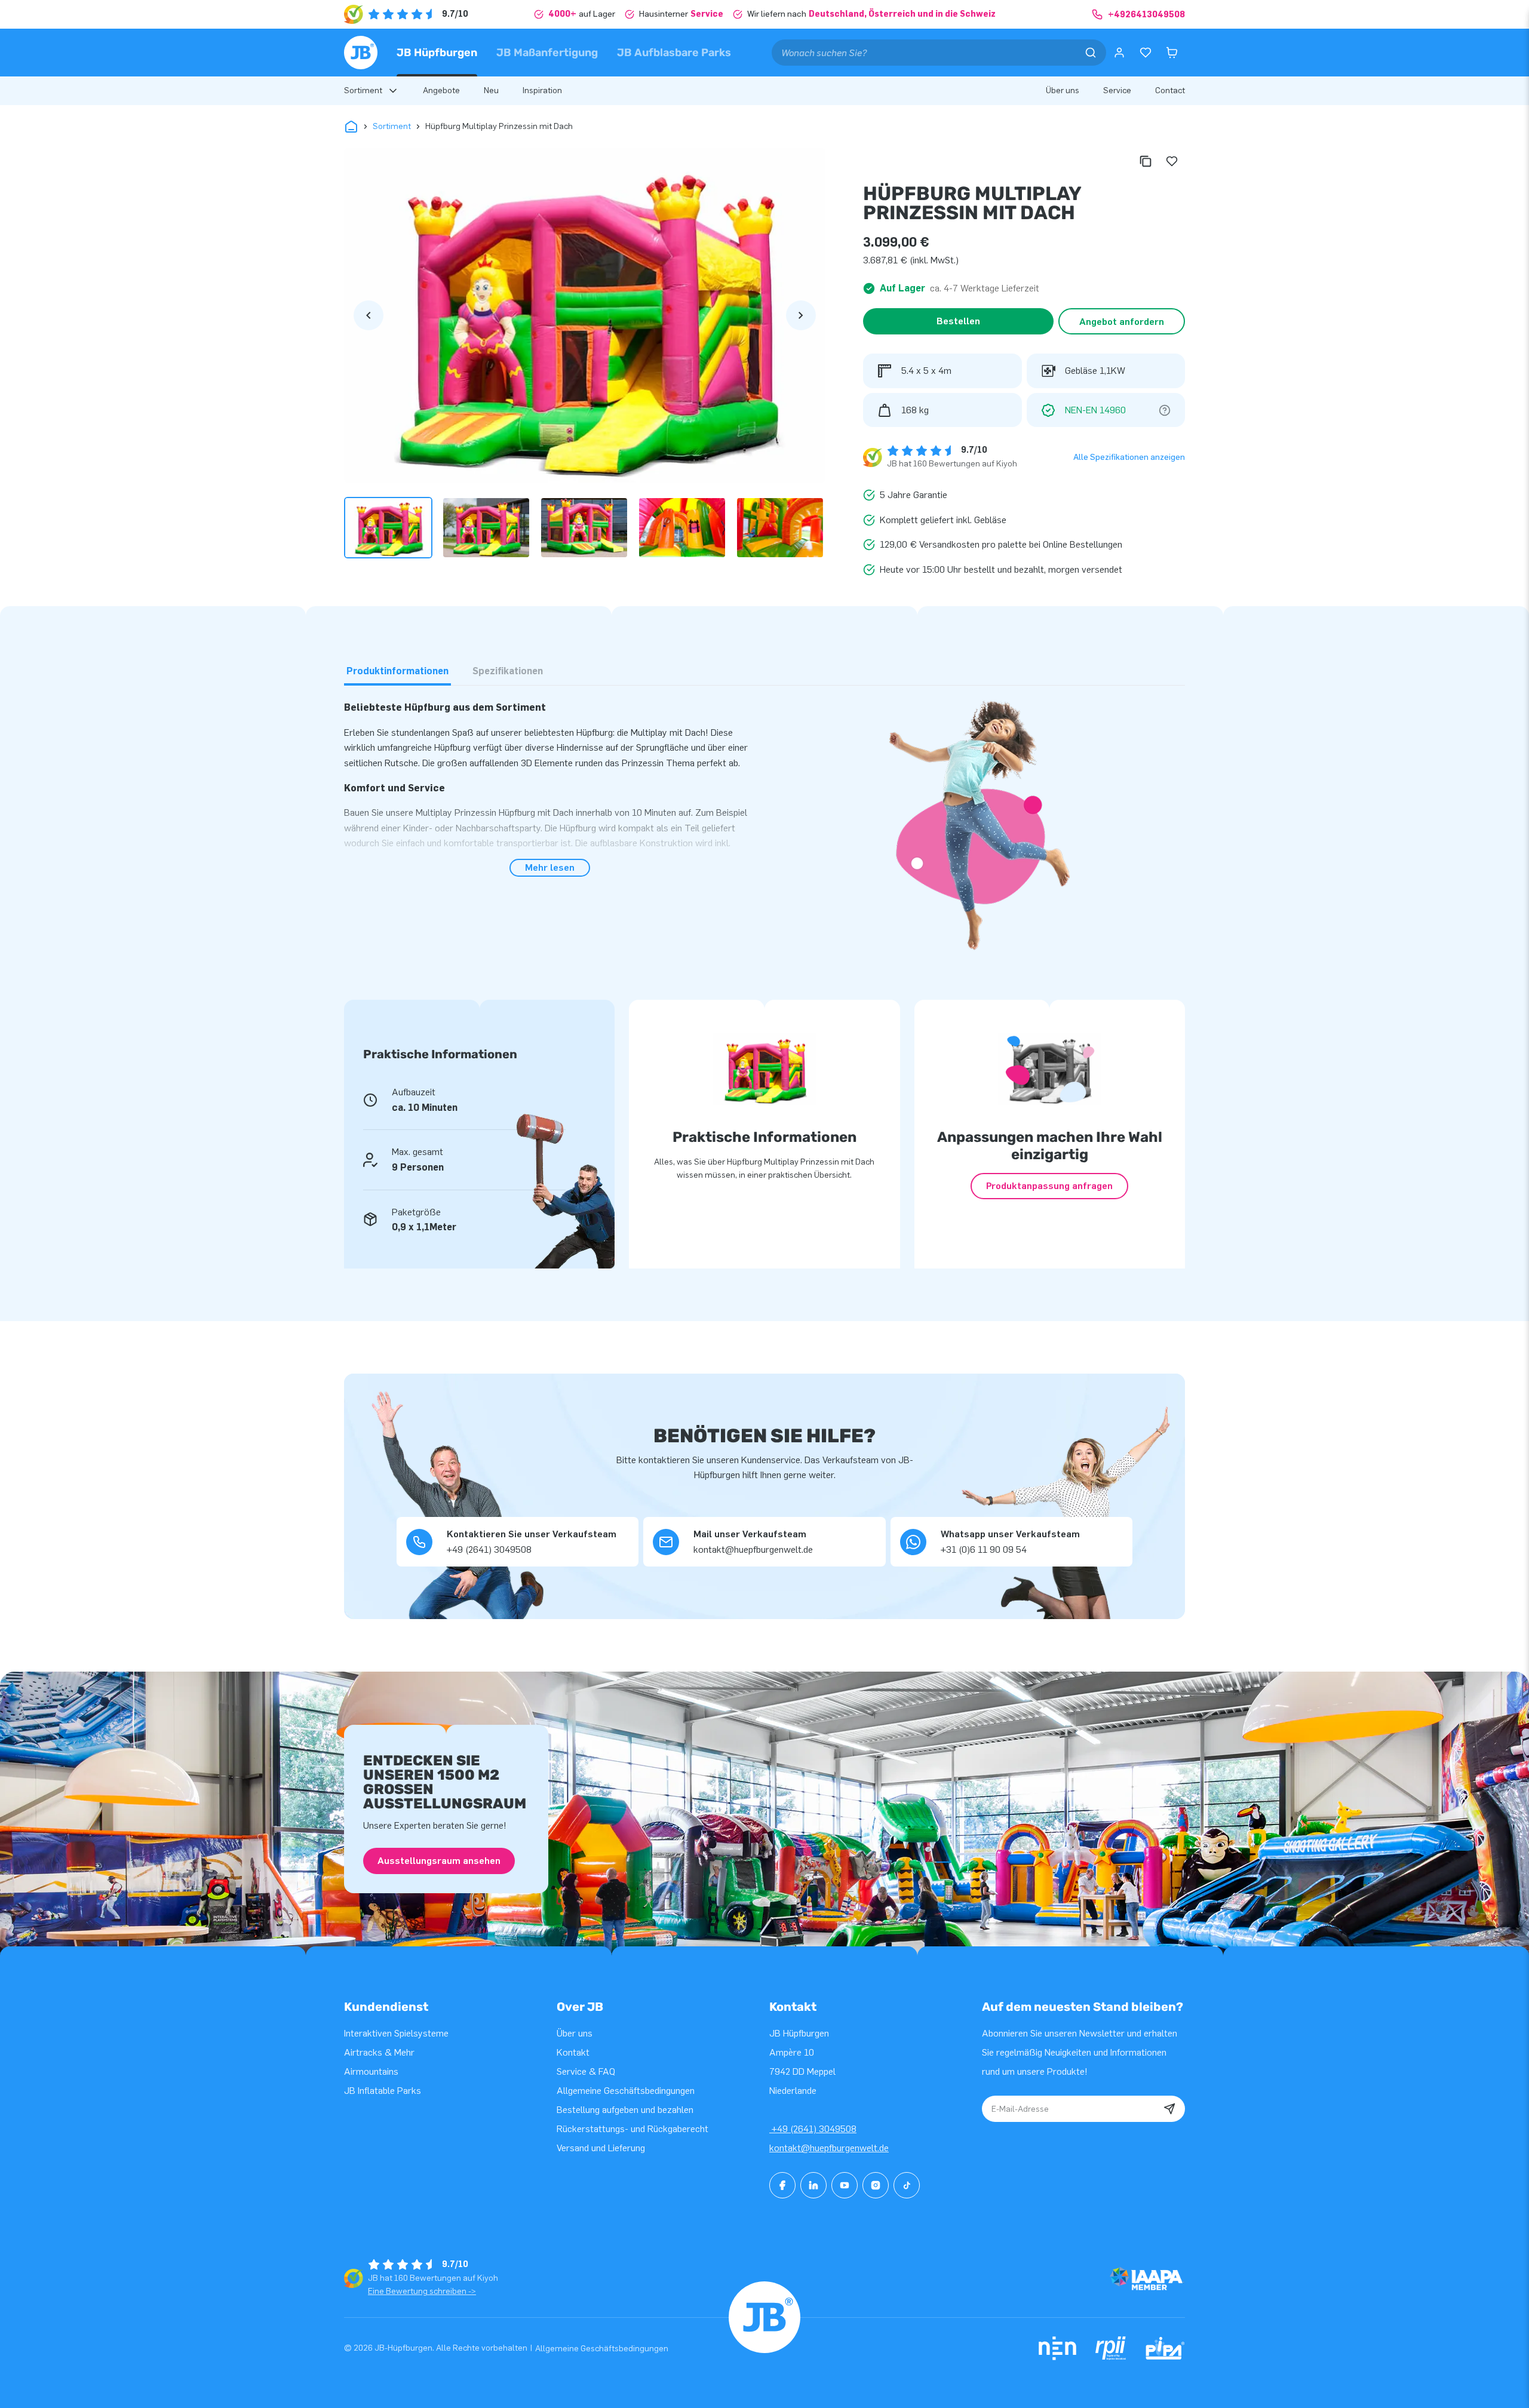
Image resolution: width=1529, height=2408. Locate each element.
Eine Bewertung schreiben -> (422, 2291)
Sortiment (392, 126)
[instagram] (876, 2185)
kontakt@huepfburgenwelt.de (829, 2148)
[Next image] (801, 315)
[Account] (1119, 53)
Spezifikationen (508, 671)
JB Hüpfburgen (437, 53)
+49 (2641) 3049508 (813, 2129)
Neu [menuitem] (491, 90)
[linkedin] (813, 2185)
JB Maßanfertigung (547, 53)
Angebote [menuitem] (441, 90)
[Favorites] (1146, 53)
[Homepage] (361, 53)
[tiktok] (907, 2185)
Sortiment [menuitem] (363, 90)
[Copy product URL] (1146, 161)
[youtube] (845, 2185)
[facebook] (782, 2185)
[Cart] (1172, 53)
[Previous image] (369, 315)
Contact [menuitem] (1170, 90)
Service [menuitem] (1117, 90)
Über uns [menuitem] (1063, 90)
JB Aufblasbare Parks (674, 53)
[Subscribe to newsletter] (1169, 2109)
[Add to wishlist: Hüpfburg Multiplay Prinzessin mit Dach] (1172, 161)
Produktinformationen (397, 671)
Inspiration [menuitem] (542, 90)
